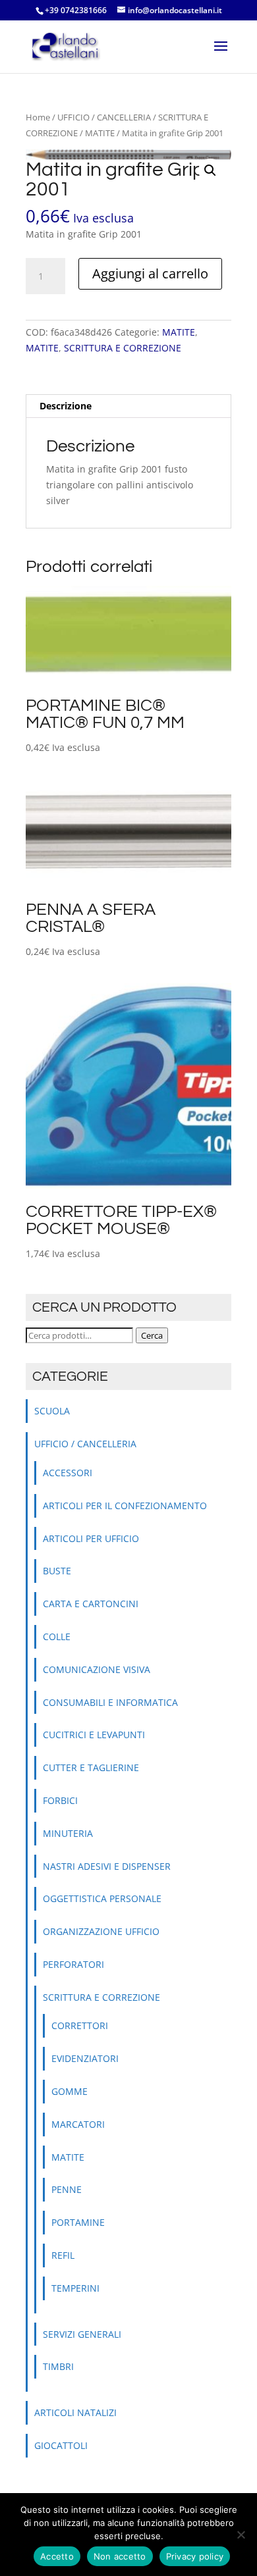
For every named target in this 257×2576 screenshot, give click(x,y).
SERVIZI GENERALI (82, 2334)
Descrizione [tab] (66, 406)
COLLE (57, 1636)
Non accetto (120, 2556)
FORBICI (60, 1800)
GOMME (70, 2091)
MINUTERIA (68, 1833)
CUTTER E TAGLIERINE (91, 1767)
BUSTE (57, 1571)
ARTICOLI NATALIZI (75, 2412)
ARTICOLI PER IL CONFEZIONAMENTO (125, 1506)
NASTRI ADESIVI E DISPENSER (107, 1866)
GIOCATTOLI (61, 2445)
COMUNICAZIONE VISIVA (97, 1669)
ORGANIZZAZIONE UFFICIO (101, 1931)
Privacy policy (195, 2556)
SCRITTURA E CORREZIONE (123, 348)
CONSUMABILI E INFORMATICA (110, 1702)
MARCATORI (78, 2124)
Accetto (57, 2556)
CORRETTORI (80, 2025)
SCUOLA (52, 1411)
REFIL (63, 2255)
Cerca (152, 1335)
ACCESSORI (68, 1473)
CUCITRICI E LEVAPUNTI (94, 1735)
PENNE (67, 2189)
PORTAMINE (78, 2222)
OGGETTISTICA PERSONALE (102, 1898)
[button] (210, 170)
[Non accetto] (241, 2535)
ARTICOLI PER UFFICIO (91, 1538)
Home (38, 117)
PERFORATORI (73, 1964)
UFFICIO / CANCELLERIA (104, 117)
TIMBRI (58, 2366)
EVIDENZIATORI (85, 2058)
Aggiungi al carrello (150, 273)
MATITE (100, 133)
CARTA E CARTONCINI (91, 1604)
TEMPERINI (75, 2288)
